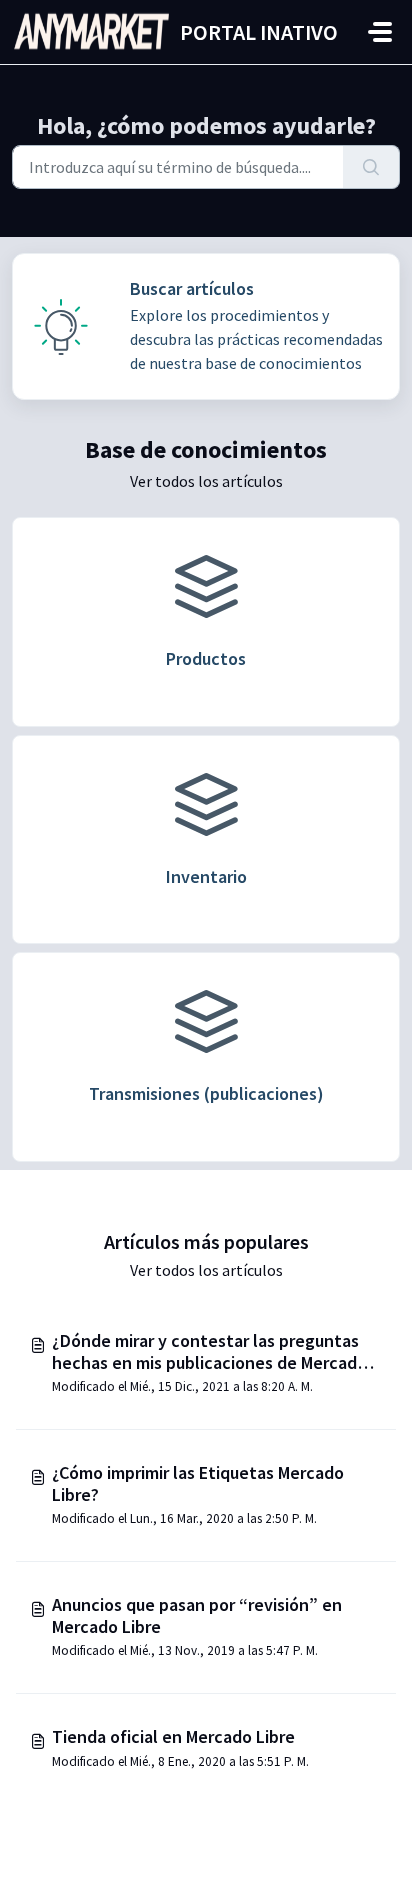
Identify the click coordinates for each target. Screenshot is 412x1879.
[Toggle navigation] (380, 32)
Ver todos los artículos (206, 481)
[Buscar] (371, 167)
